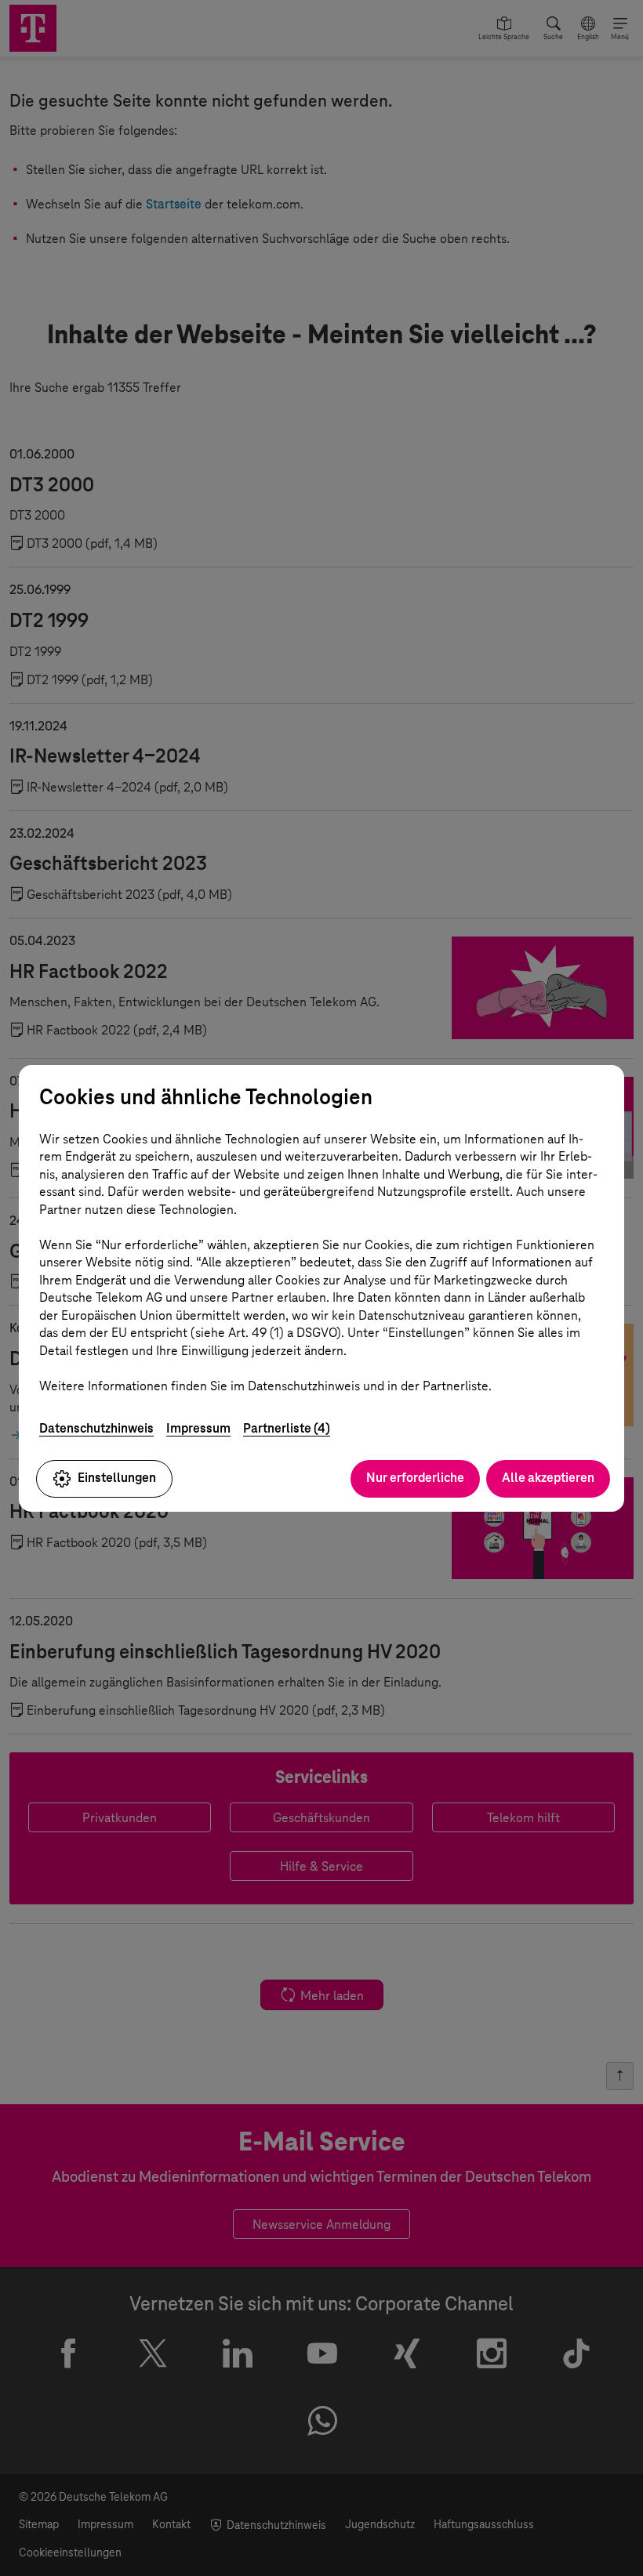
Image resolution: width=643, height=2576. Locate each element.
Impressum (198, 1428)
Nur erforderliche (415, 1478)
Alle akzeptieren (548, 1478)
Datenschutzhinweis (96, 1428)
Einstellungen (117, 1478)
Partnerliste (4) (287, 1428)
